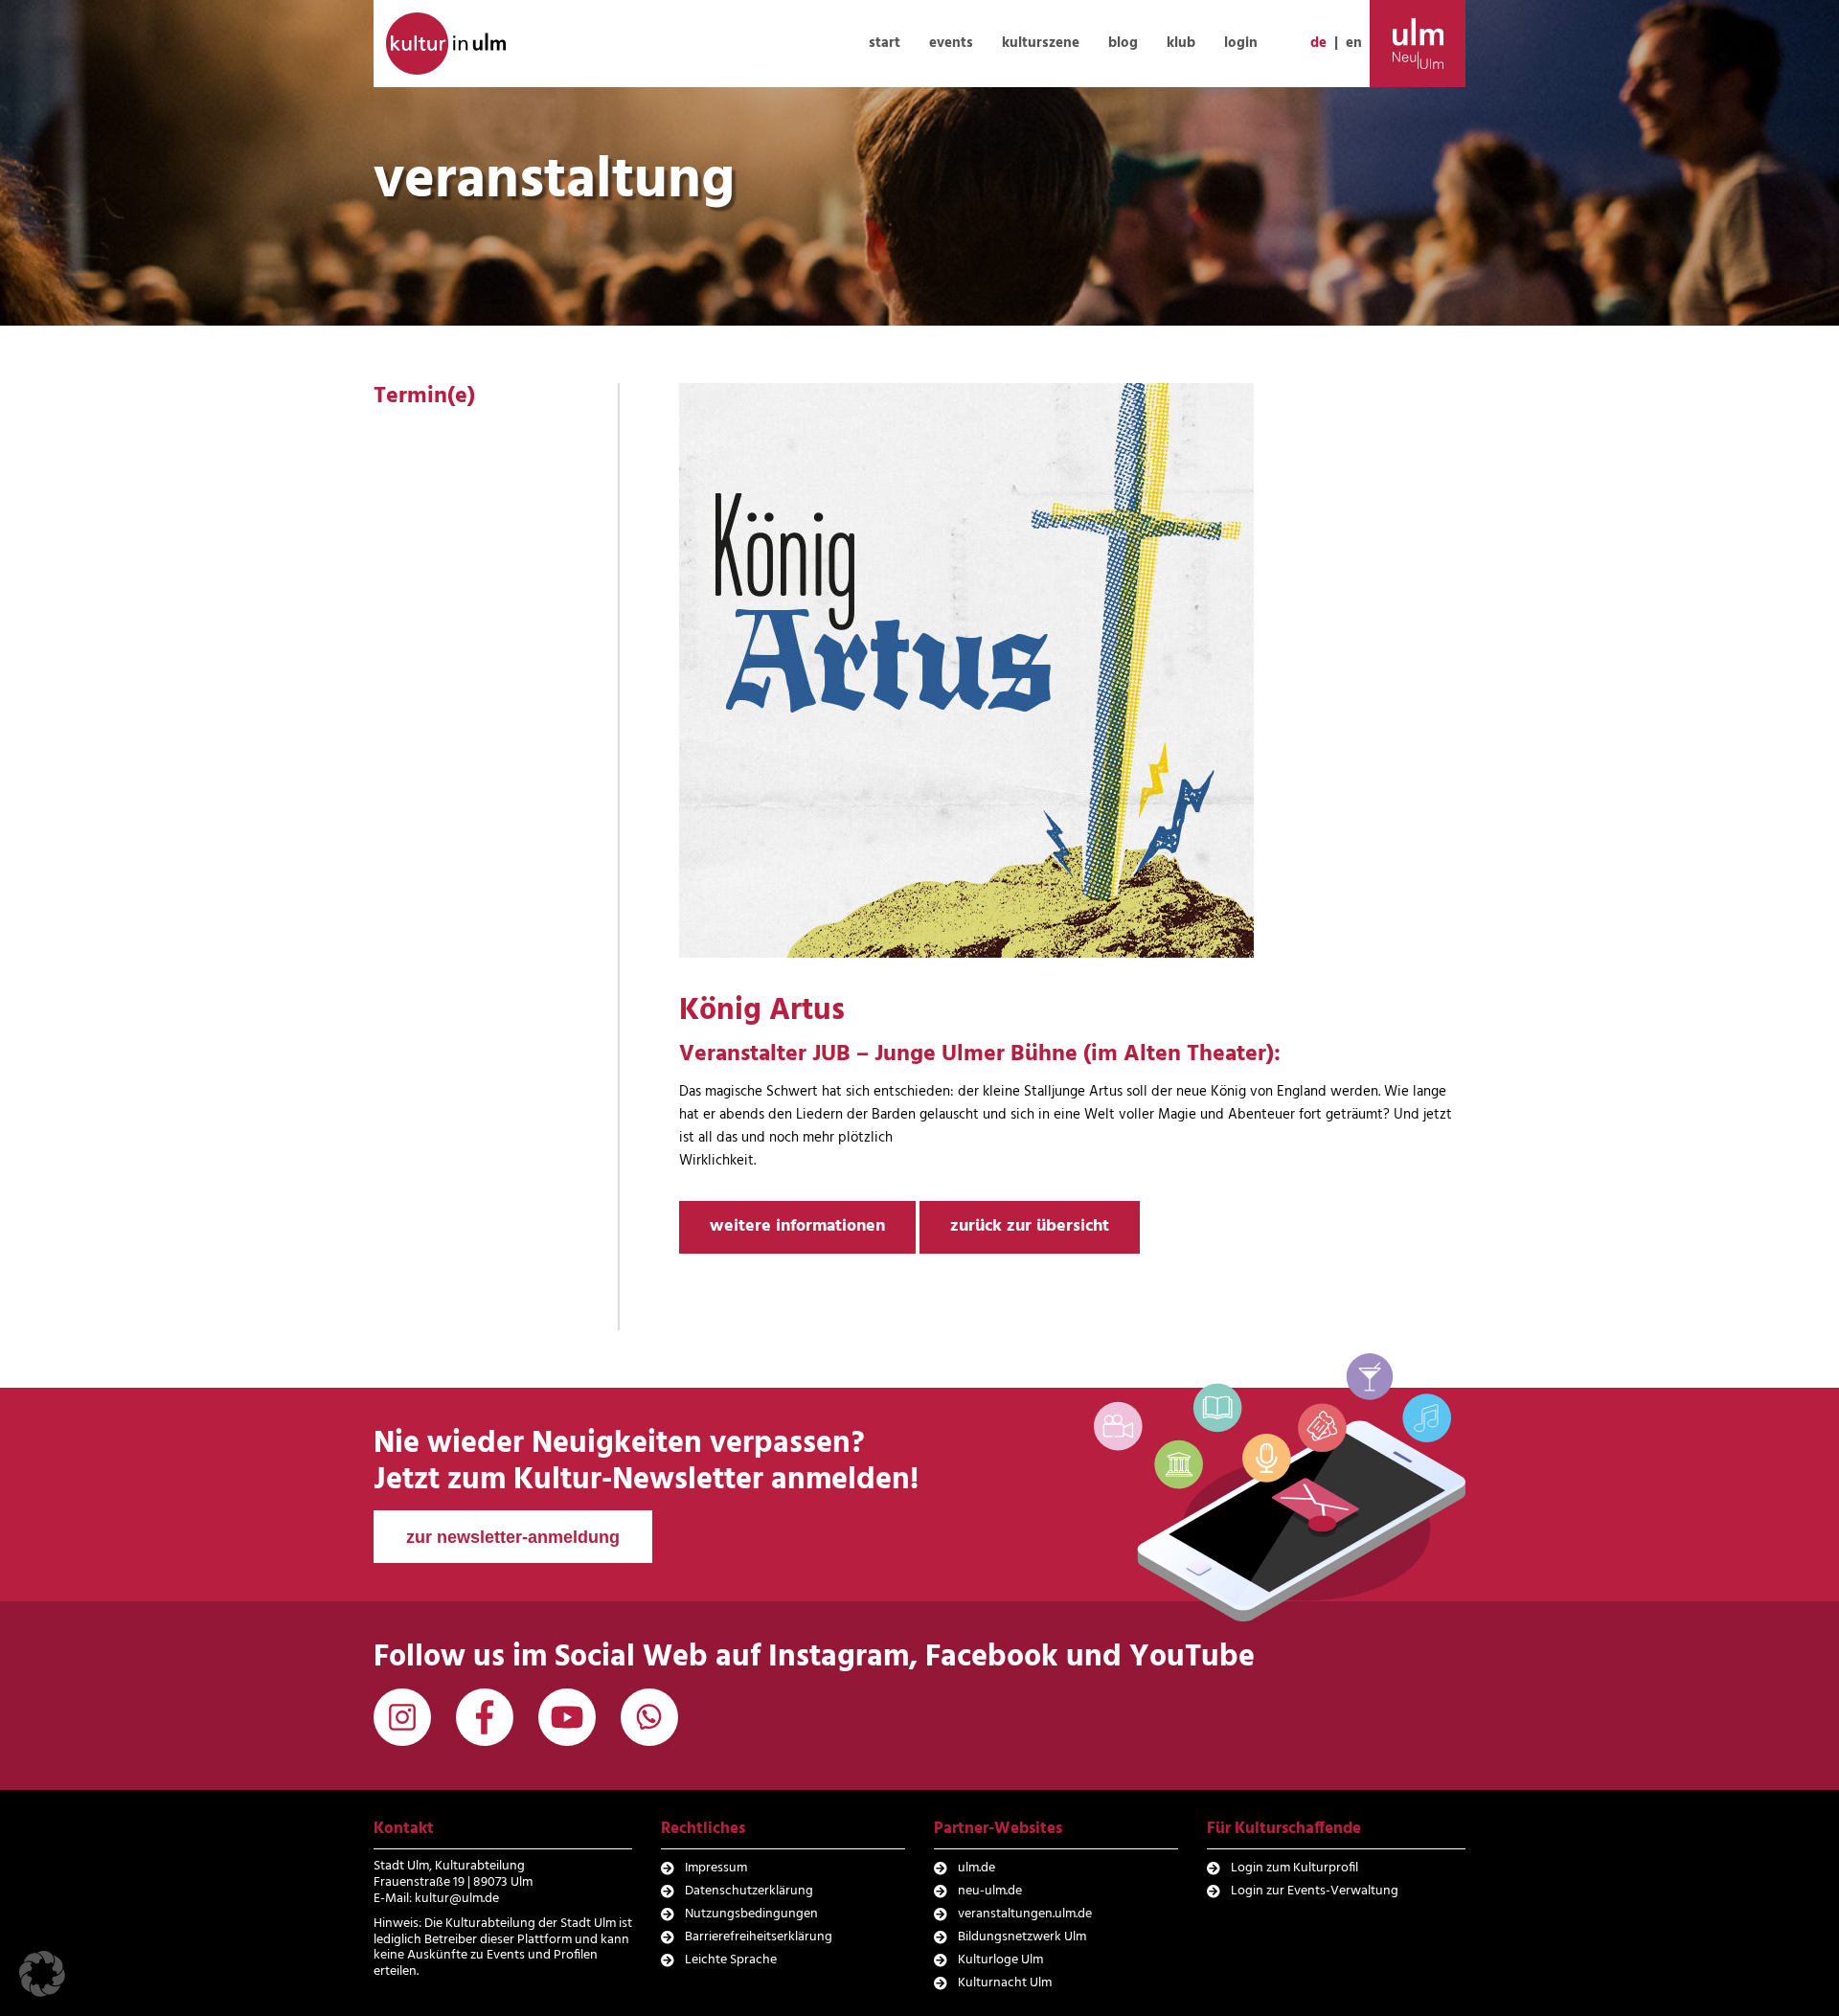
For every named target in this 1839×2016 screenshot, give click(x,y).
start (885, 43)
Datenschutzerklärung (749, 1891)
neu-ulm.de (990, 1891)
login (1241, 43)
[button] (42, 1974)
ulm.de (976, 1868)
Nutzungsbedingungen (751, 1914)
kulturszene (1041, 43)
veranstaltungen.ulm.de (1025, 1914)
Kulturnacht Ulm (1005, 1983)
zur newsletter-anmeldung (513, 1537)
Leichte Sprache (731, 1960)
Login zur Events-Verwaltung (1315, 1891)
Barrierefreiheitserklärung (759, 1937)
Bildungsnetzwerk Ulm (1022, 1937)
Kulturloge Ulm (1000, 1960)
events (951, 43)
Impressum (716, 1868)
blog (1123, 43)
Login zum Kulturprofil (1294, 1868)
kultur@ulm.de (457, 1899)
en (1354, 43)
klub (1181, 43)
